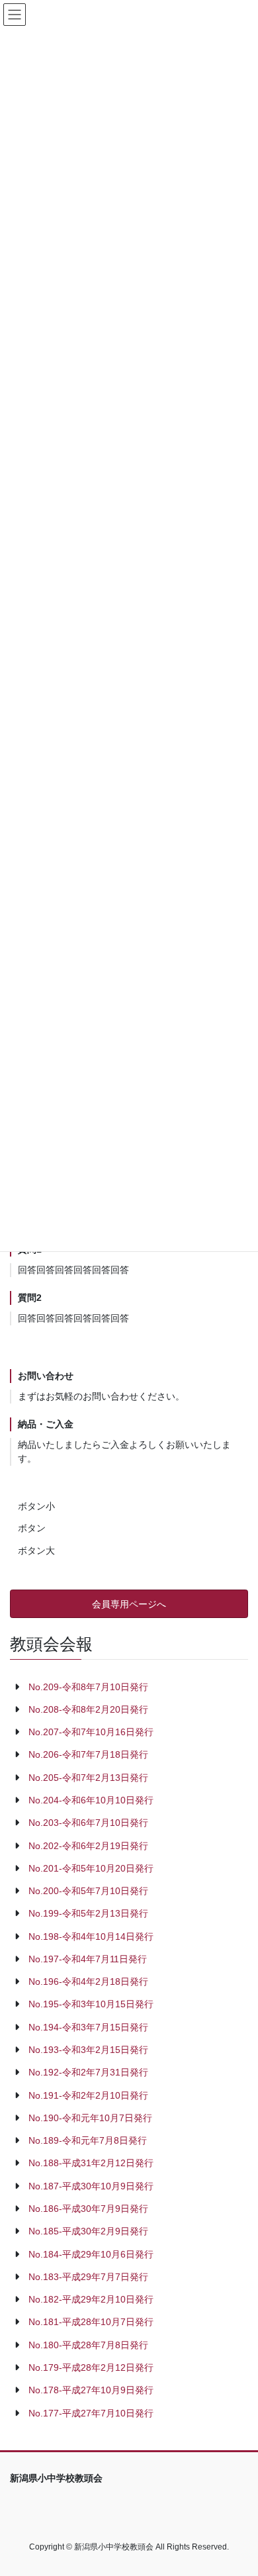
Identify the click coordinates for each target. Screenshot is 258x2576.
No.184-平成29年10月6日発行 (91, 2254)
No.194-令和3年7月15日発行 (88, 2027)
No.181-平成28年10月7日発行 (91, 2322)
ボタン (32, 1528)
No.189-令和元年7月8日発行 (88, 2140)
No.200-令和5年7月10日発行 (88, 1891)
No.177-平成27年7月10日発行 (91, 2413)
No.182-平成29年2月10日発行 (91, 2299)
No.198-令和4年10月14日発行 (91, 1936)
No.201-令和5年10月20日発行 (91, 1868)
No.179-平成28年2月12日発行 (91, 2367)
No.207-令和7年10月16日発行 (91, 1732)
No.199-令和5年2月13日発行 (88, 1913)
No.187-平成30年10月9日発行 (91, 2186)
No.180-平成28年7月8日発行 (88, 2345)
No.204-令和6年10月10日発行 (91, 1800)
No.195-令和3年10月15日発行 (91, 2004)
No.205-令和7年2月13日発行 (88, 1778)
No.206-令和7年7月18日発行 (88, 1754)
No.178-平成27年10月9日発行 (91, 2390)
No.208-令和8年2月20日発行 (88, 1709)
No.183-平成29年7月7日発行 (88, 2277)
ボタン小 (36, 1506)
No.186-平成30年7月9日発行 (88, 2209)
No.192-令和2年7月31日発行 (88, 2072)
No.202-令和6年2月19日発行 (88, 1846)
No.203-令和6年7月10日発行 (88, 1823)
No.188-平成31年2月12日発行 (91, 2163)
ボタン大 (36, 1550)
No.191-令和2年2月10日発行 (88, 2095)
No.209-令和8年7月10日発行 (88, 1687)
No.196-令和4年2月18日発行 (88, 1981)
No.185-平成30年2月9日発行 (88, 2231)
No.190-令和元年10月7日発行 (90, 2118)
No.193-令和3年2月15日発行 (88, 2050)
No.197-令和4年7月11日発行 (88, 1959)
